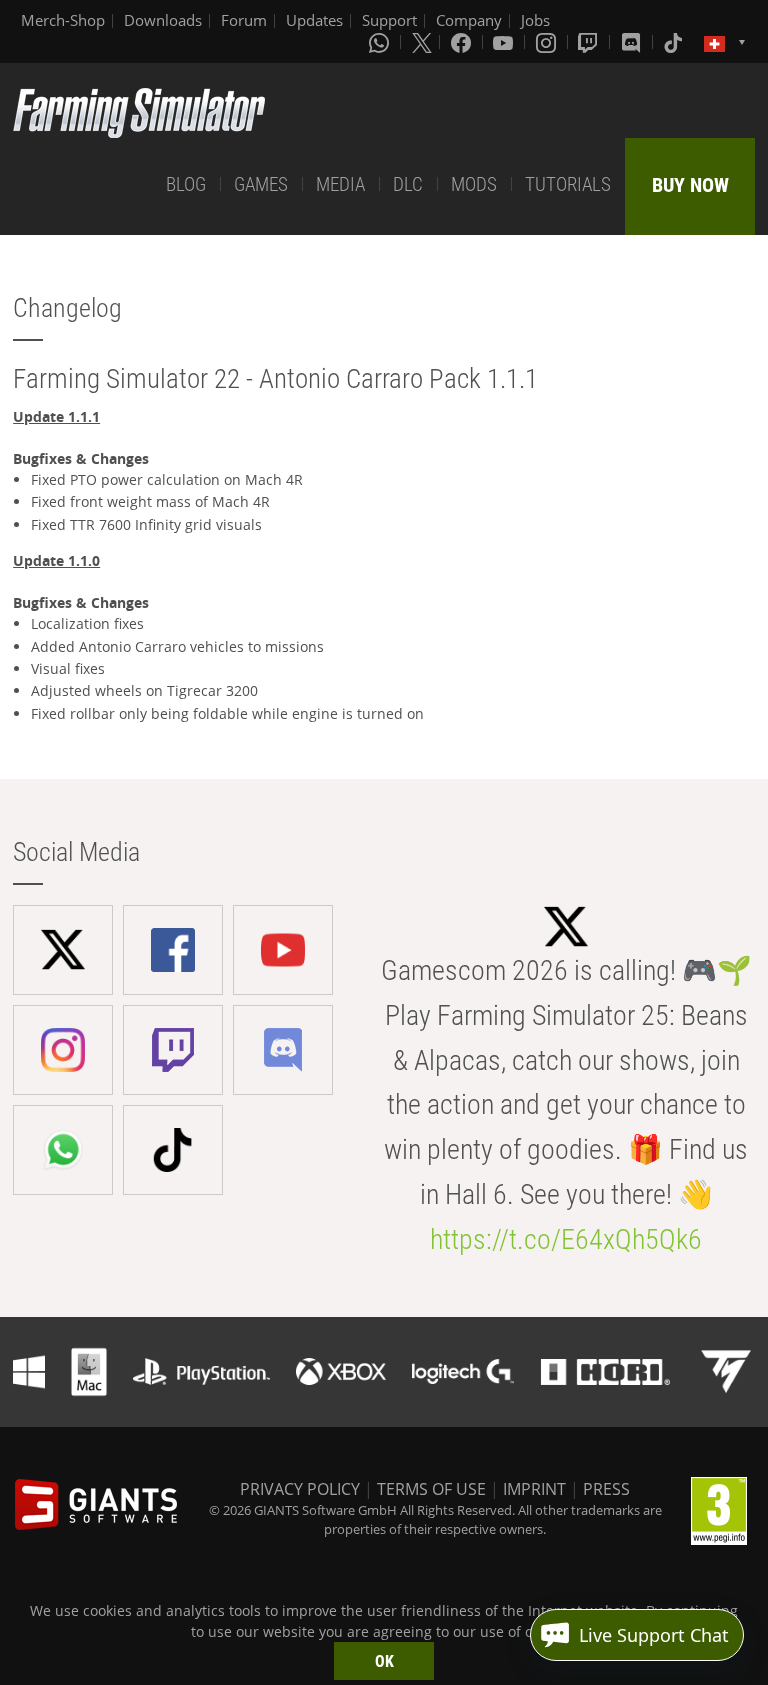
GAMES (261, 184)
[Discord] (633, 42)
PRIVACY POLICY (300, 1489)
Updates (314, 20)
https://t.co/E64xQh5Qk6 (566, 1239)
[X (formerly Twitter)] (422, 42)
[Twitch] (590, 42)
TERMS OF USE (431, 1489)
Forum (244, 20)
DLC (408, 184)
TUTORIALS (568, 184)
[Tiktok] (675, 42)
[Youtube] (505, 42)
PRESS (606, 1489)
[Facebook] (463, 42)
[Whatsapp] (381, 42)
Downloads (163, 20)
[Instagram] (548, 42)
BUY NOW (690, 185)
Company (469, 20)
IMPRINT (534, 1489)
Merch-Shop (63, 20)
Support (389, 20)
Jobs (535, 20)
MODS (474, 184)
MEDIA (340, 184)
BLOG (186, 184)
